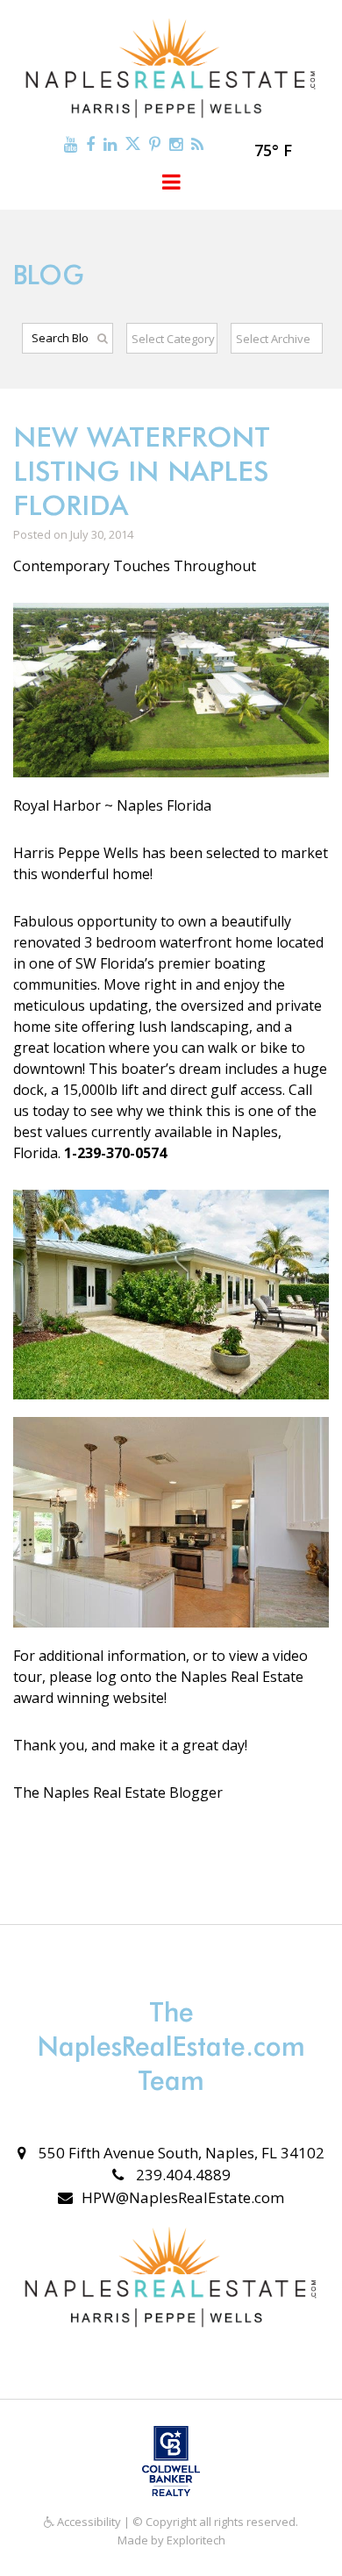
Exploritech (196, 2540)
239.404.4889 (182, 2175)
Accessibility (88, 2522)
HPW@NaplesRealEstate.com (183, 2197)
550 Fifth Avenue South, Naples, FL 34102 (180, 2153)
